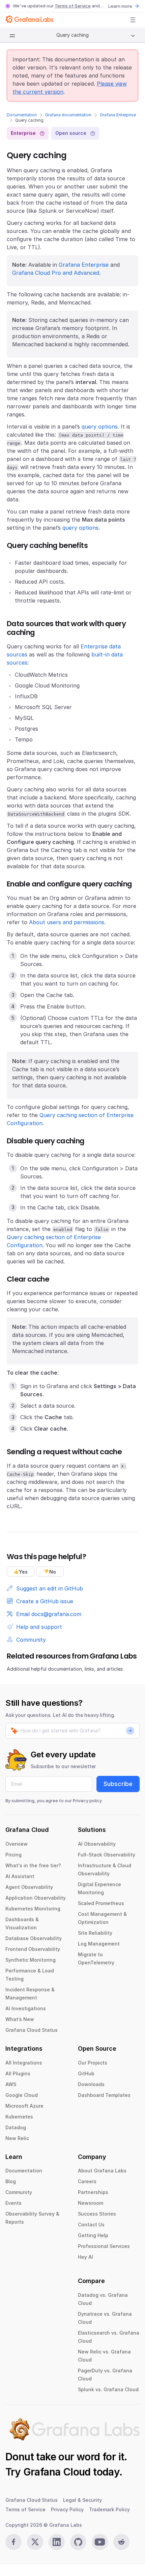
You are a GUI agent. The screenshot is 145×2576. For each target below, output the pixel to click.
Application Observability (36, 1898)
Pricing (13, 1855)
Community (19, 2192)
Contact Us (91, 2224)
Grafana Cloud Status (32, 2030)
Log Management (99, 1944)
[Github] (78, 2542)
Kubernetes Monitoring (33, 1909)
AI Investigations (26, 2008)
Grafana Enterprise (118, 115)
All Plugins (18, 2073)
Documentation (22, 115)
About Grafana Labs (102, 2171)
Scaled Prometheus (101, 1903)
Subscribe (118, 1784)
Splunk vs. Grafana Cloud (108, 2389)
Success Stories (97, 2214)
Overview (17, 1844)
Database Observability (34, 1938)
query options (100, 427)
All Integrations (24, 2063)
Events (13, 2203)
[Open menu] (133, 20)
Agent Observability (29, 1887)
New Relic (17, 2138)
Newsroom (91, 2203)
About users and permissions (67, 922)
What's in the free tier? (33, 1865)
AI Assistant (20, 1876)
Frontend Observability (33, 1949)
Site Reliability (95, 1933)
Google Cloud (22, 2095)
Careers (87, 2181)
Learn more (120, 6)
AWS (11, 2084)
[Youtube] (100, 2542)
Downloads (91, 2084)
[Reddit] (121, 2542)
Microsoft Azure (24, 2106)
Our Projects (93, 2063)
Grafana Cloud (57, 2472)
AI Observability (97, 1844)
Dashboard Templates (104, 2095)
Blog (11, 2181)
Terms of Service (73, 6)
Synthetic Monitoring (31, 1960)
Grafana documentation (68, 115)
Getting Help (93, 2235)
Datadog (16, 2127)
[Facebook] (13, 2542)
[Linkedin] (57, 2542)
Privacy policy (87, 1801)
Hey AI (85, 2257)
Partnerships (93, 2192)
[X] (35, 2542)
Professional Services (104, 2246)
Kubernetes (19, 2117)
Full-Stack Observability (107, 1855)
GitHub (86, 2073)
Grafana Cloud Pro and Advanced (56, 273)
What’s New (20, 2019)
